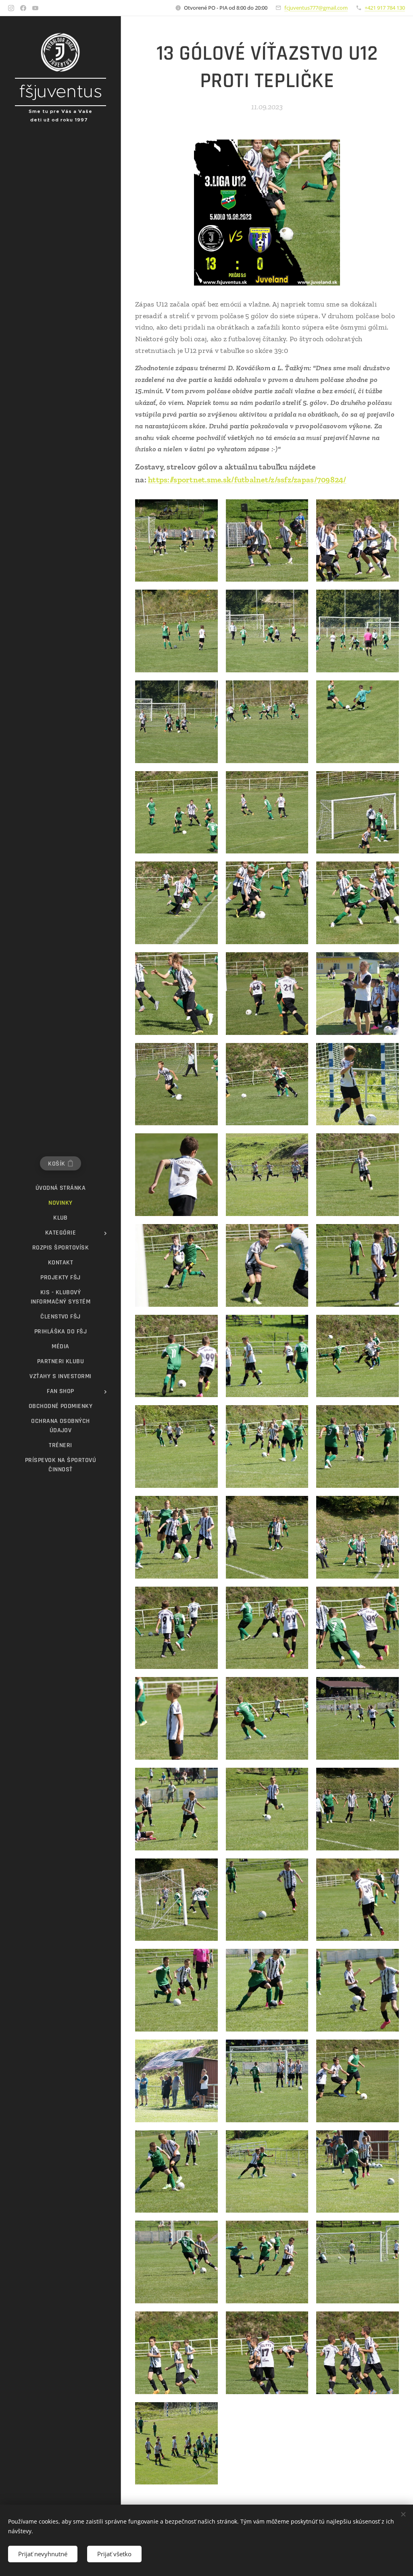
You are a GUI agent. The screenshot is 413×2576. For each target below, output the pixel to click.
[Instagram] (11, 8)
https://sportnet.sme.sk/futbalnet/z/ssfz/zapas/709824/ (247, 480)
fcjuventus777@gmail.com (316, 8)
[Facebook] (23, 8)
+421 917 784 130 (385, 8)
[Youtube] (35, 8)
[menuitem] (60, 1188)
